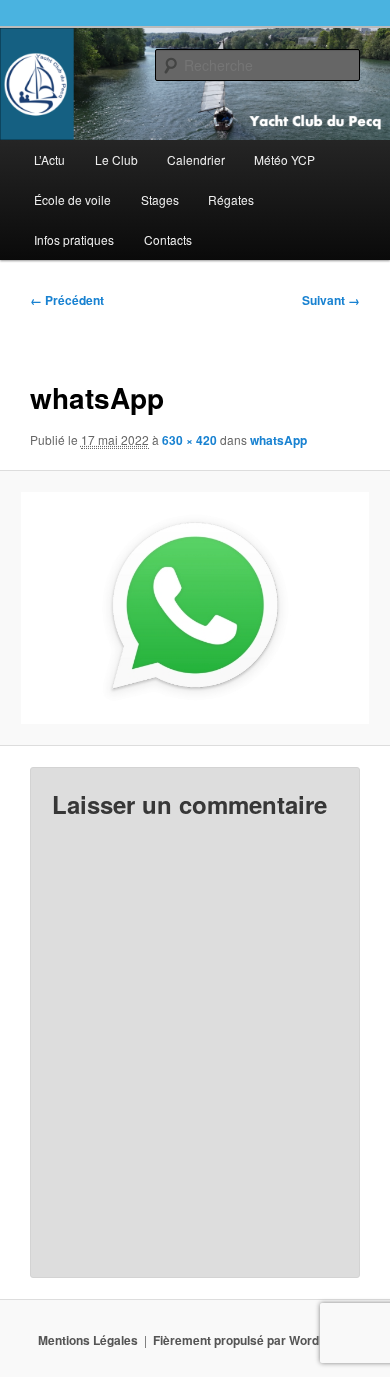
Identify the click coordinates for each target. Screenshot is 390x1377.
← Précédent (67, 300)
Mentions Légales (88, 1340)
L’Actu (49, 159)
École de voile (72, 199)
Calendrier (196, 159)
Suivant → (331, 300)
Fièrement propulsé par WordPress (253, 1340)
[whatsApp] (194, 608)
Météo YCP (284, 159)
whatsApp (278, 440)
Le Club (116, 159)
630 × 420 (189, 440)
